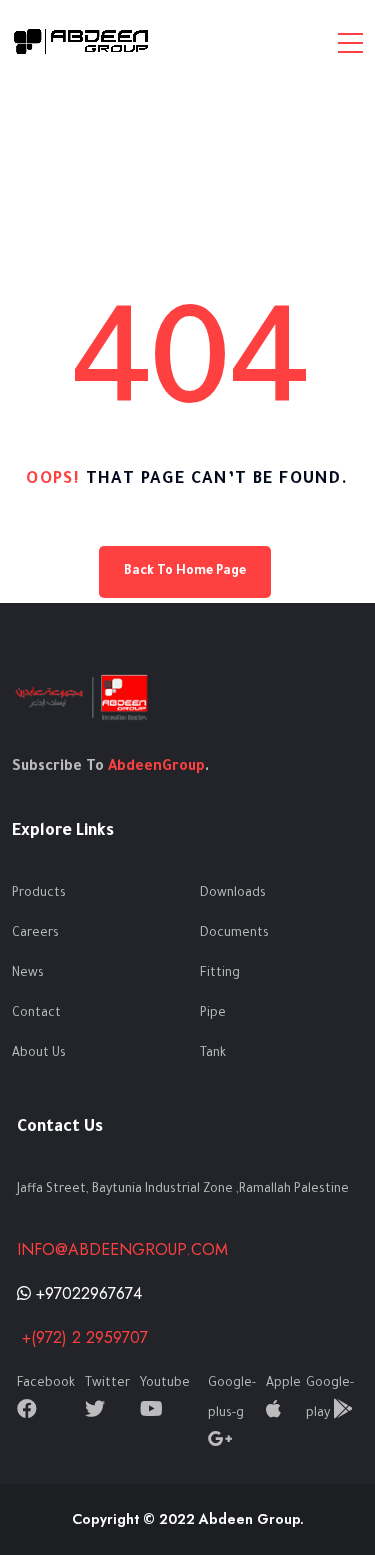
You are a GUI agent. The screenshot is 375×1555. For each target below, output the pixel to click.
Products (39, 894)
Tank (213, 1054)
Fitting (220, 974)
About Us (39, 1054)
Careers (35, 934)
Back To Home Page (185, 572)
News (28, 974)
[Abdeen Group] (82, 42)
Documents (234, 934)
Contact (36, 1014)
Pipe (213, 1014)
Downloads (233, 894)
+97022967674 (86, 1293)
